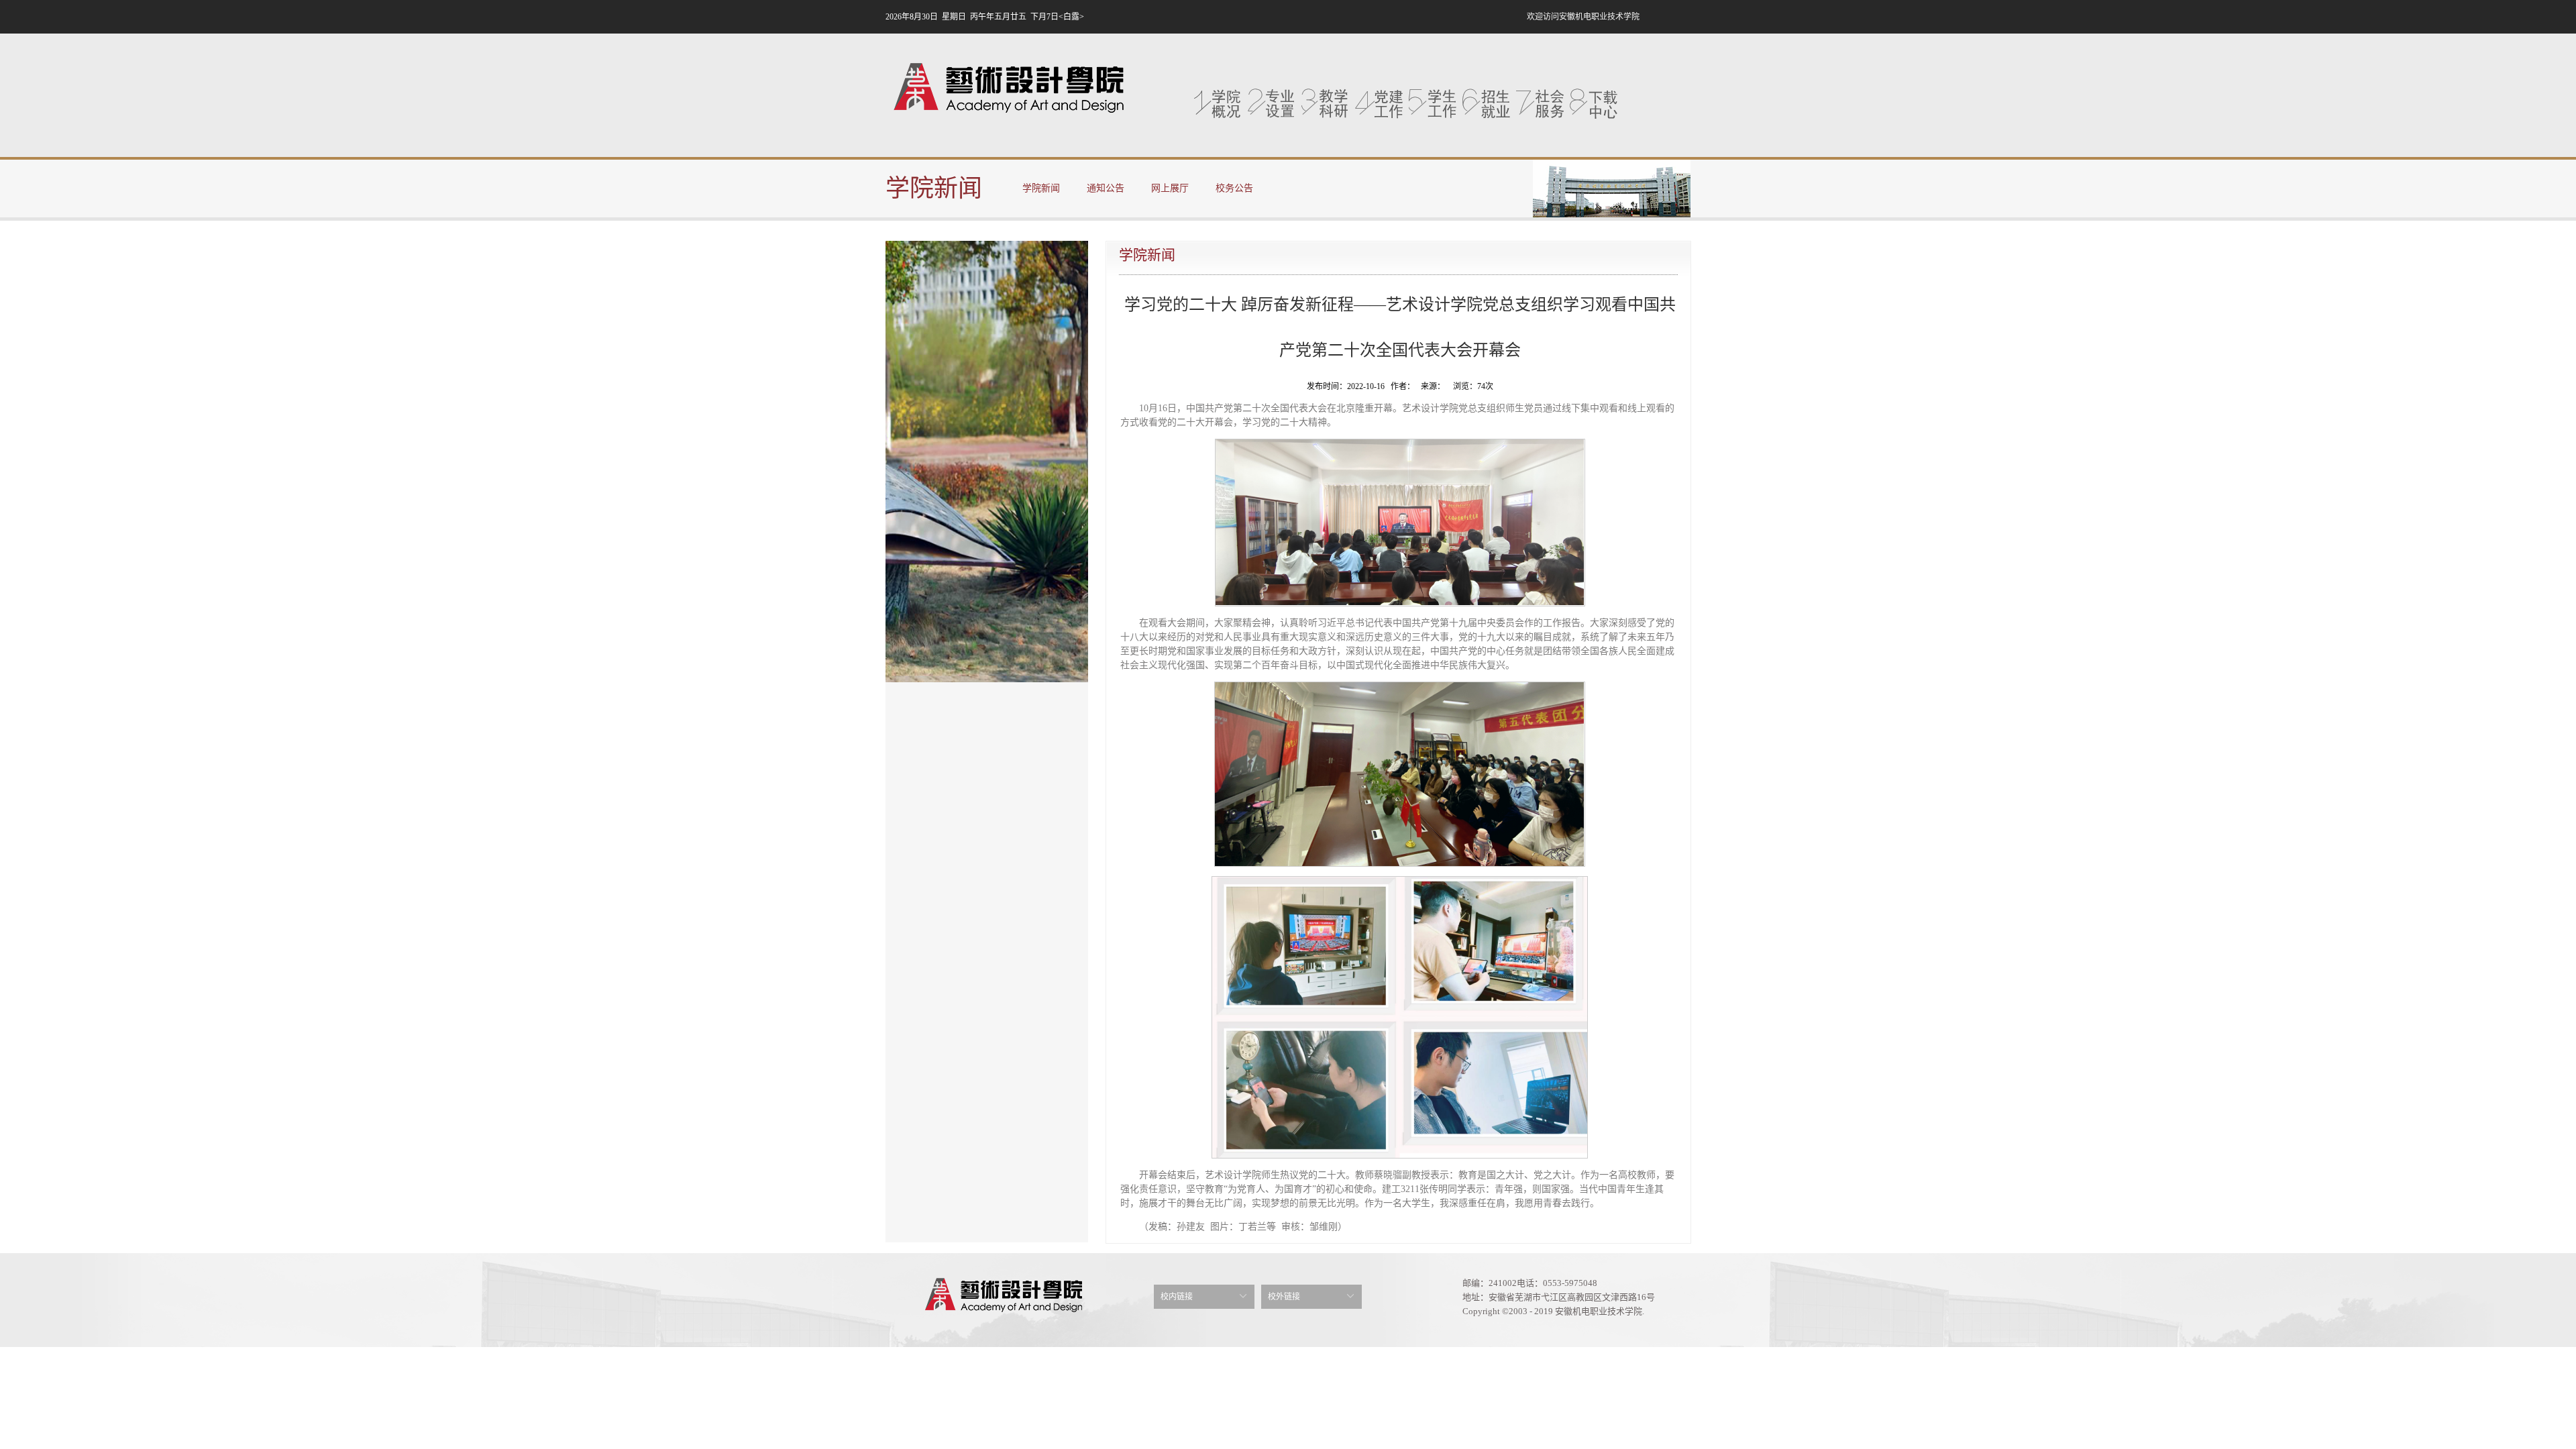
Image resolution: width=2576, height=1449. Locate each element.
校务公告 (1234, 188)
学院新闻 (1041, 188)
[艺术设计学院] (1008, 91)
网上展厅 (1170, 188)
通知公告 (1106, 188)
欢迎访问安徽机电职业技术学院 (1583, 17)
